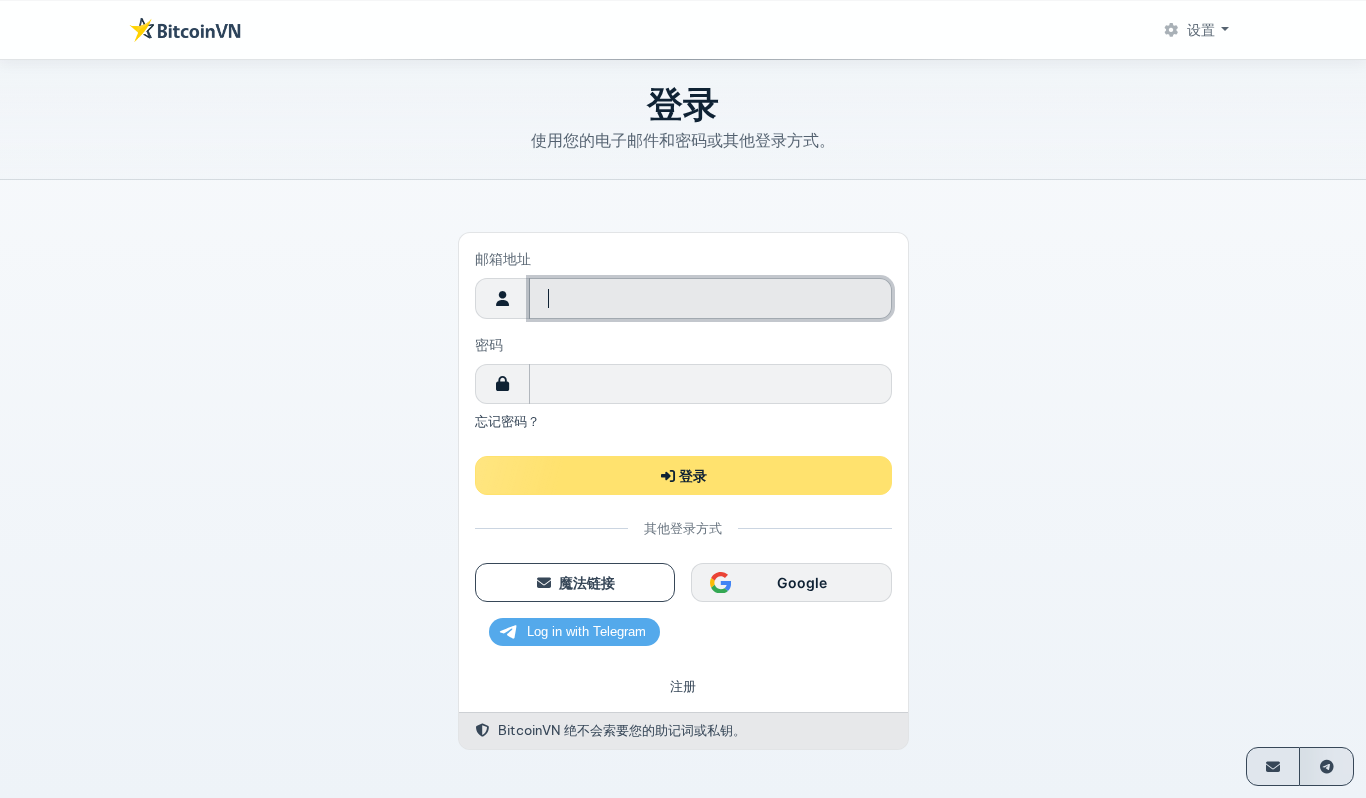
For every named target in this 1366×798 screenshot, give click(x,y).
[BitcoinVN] (185, 30)
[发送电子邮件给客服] (1273, 766)
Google (801, 582)
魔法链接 (585, 582)
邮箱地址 (503, 259)
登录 (691, 475)
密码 (489, 345)
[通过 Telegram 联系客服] (1326, 766)
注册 (683, 686)
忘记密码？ (507, 421)
